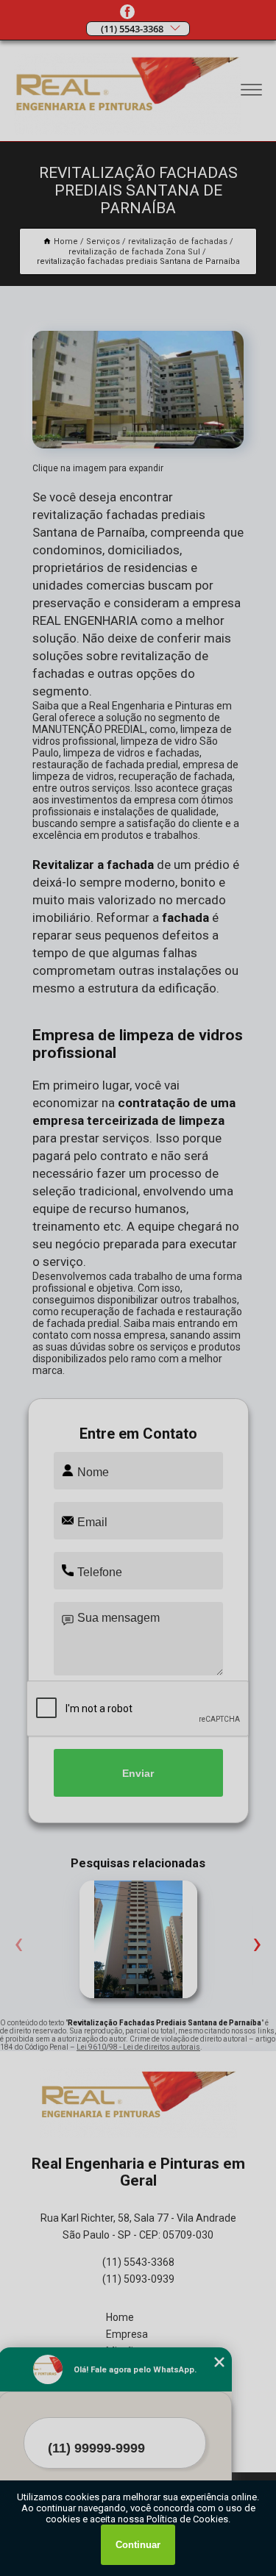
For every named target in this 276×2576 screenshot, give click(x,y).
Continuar (138, 2545)
